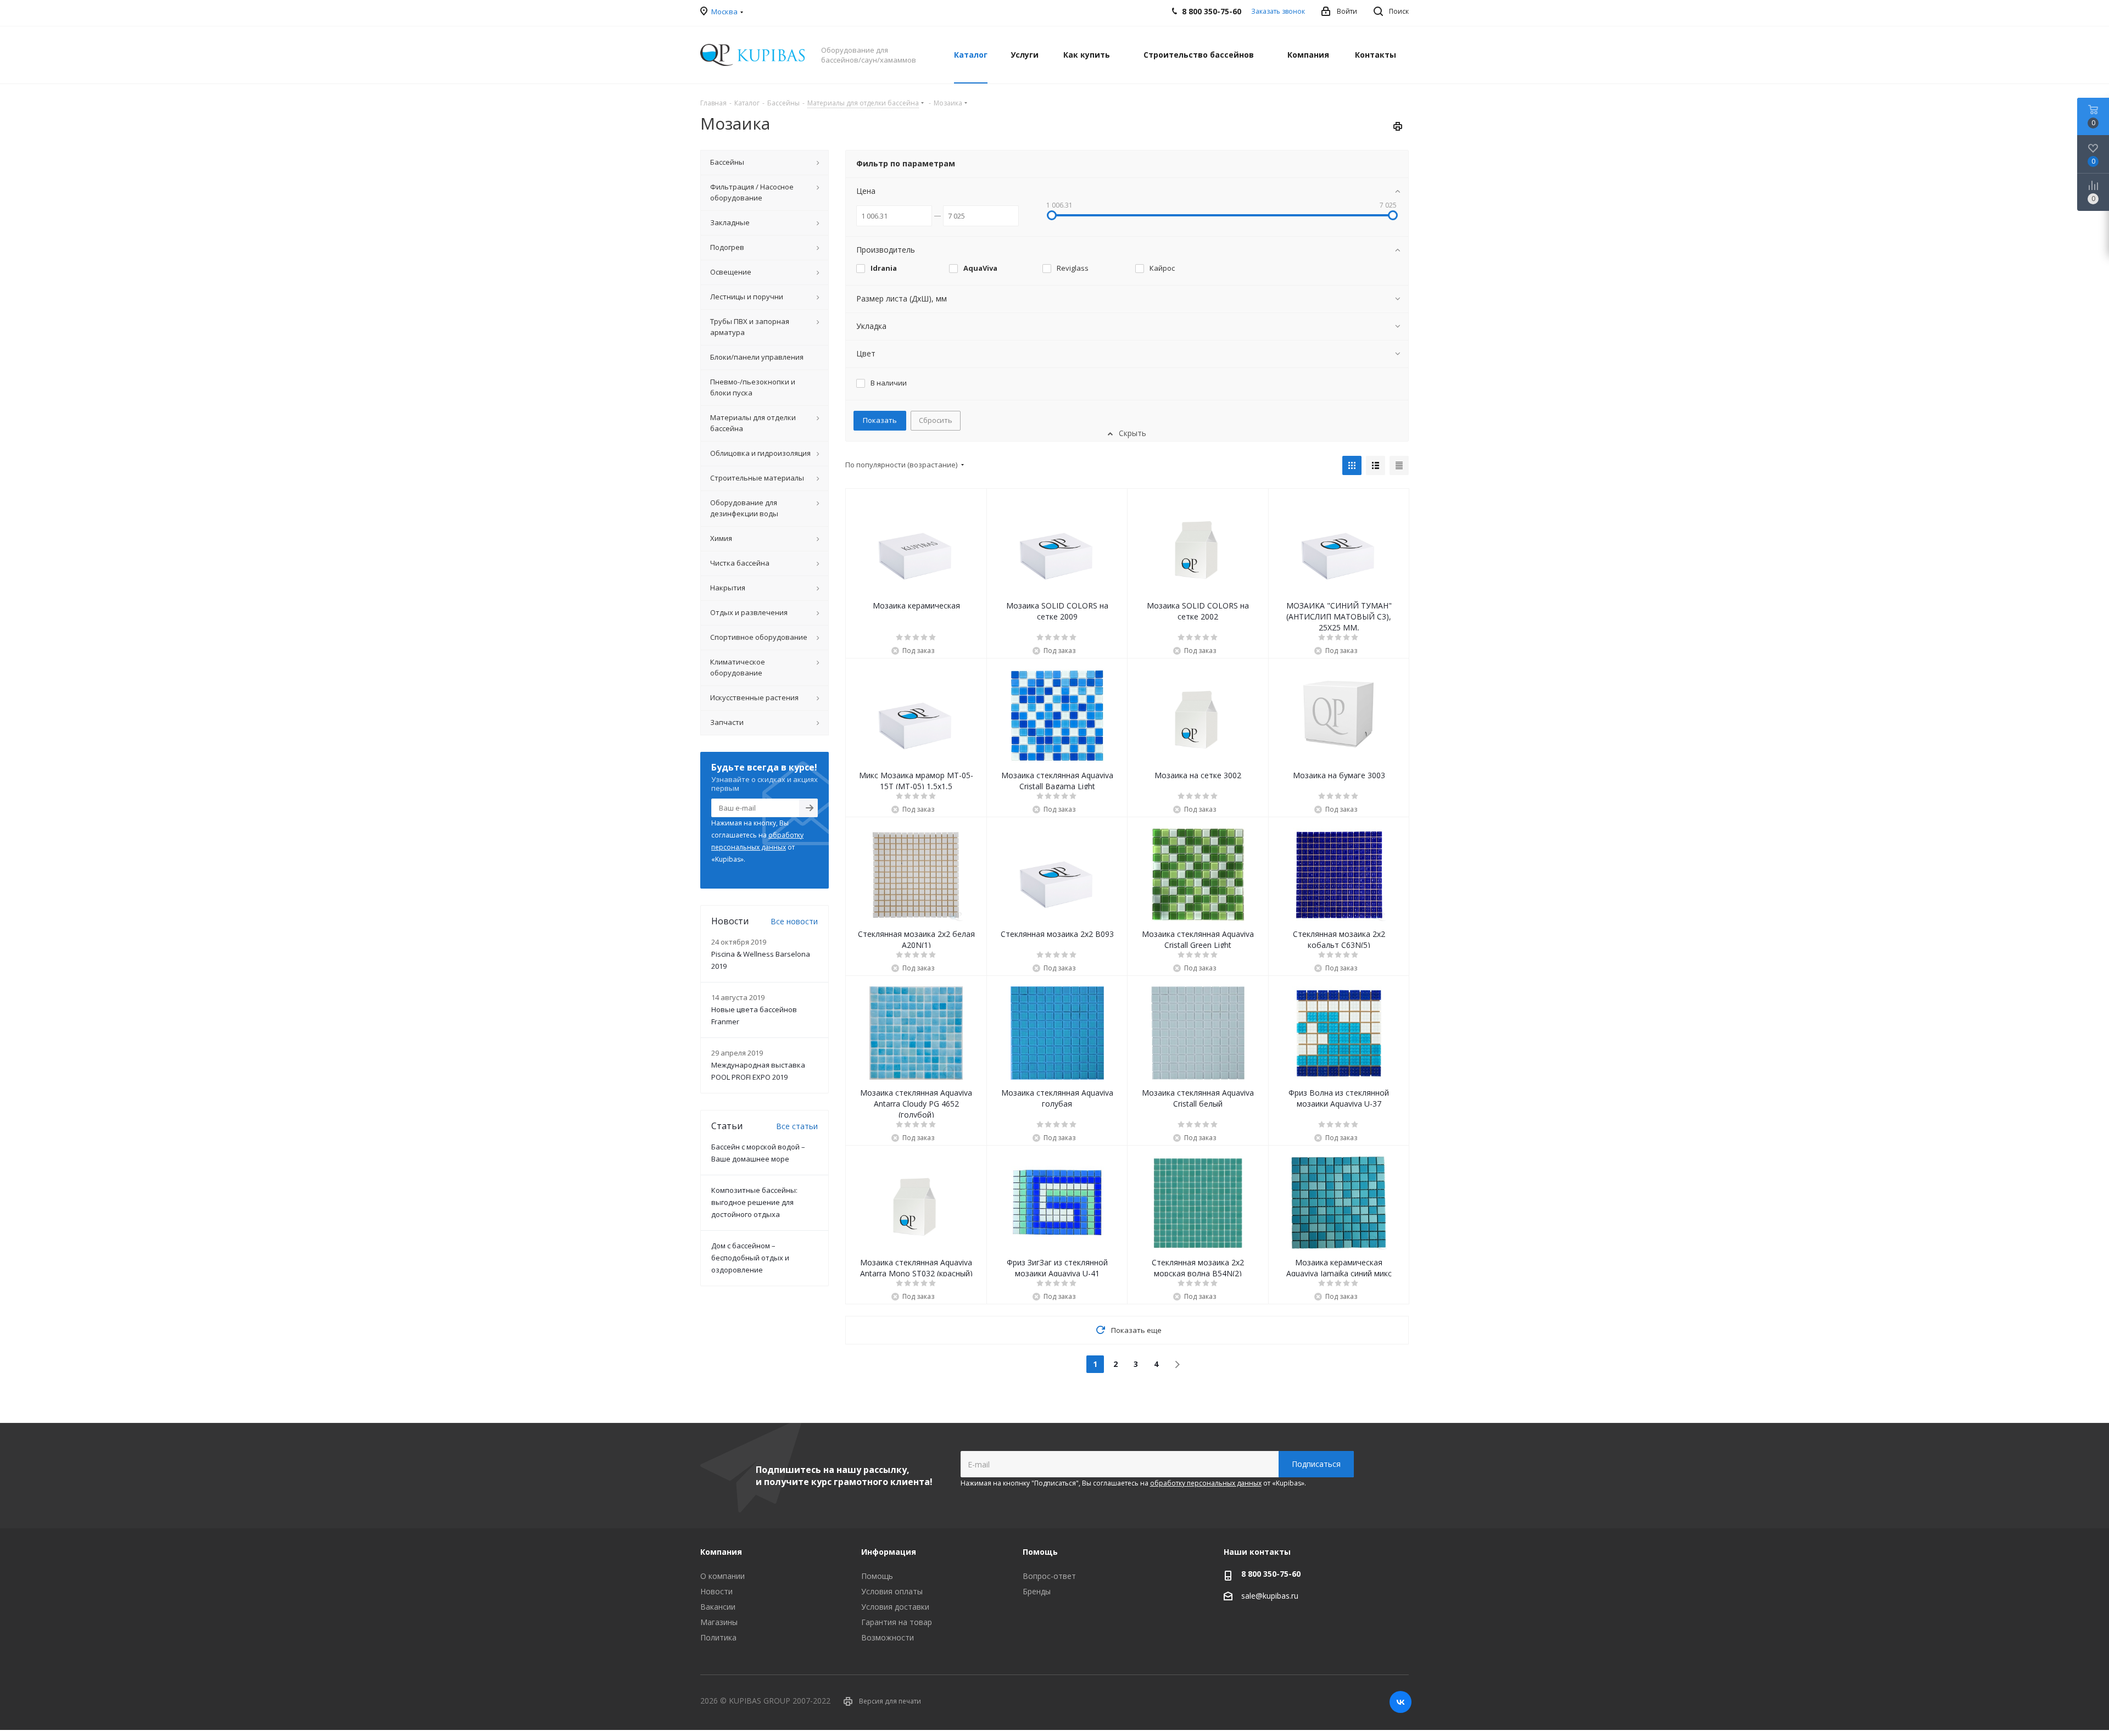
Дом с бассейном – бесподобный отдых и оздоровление (750, 1258)
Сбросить (936, 420)
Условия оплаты (892, 1591)
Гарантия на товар (897, 1622)
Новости (716, 1591)
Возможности (888, 1637)
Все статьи (797, 1126)
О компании (722, 1576)
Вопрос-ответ (1049, 1576)
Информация (889, 1552)
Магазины (719, 1622)
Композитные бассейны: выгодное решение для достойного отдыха (754, 1202)
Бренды (1037, 1591)
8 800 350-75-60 (1271, 1574)
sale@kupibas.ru (1270, 1596)
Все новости (794, 921)
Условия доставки (895, 1607)
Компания (721, 1552)
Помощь (877, 1576)
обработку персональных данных (1206, 1483)
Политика (718, 1637)
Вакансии (718, 1607)
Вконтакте (1401, 1702)
